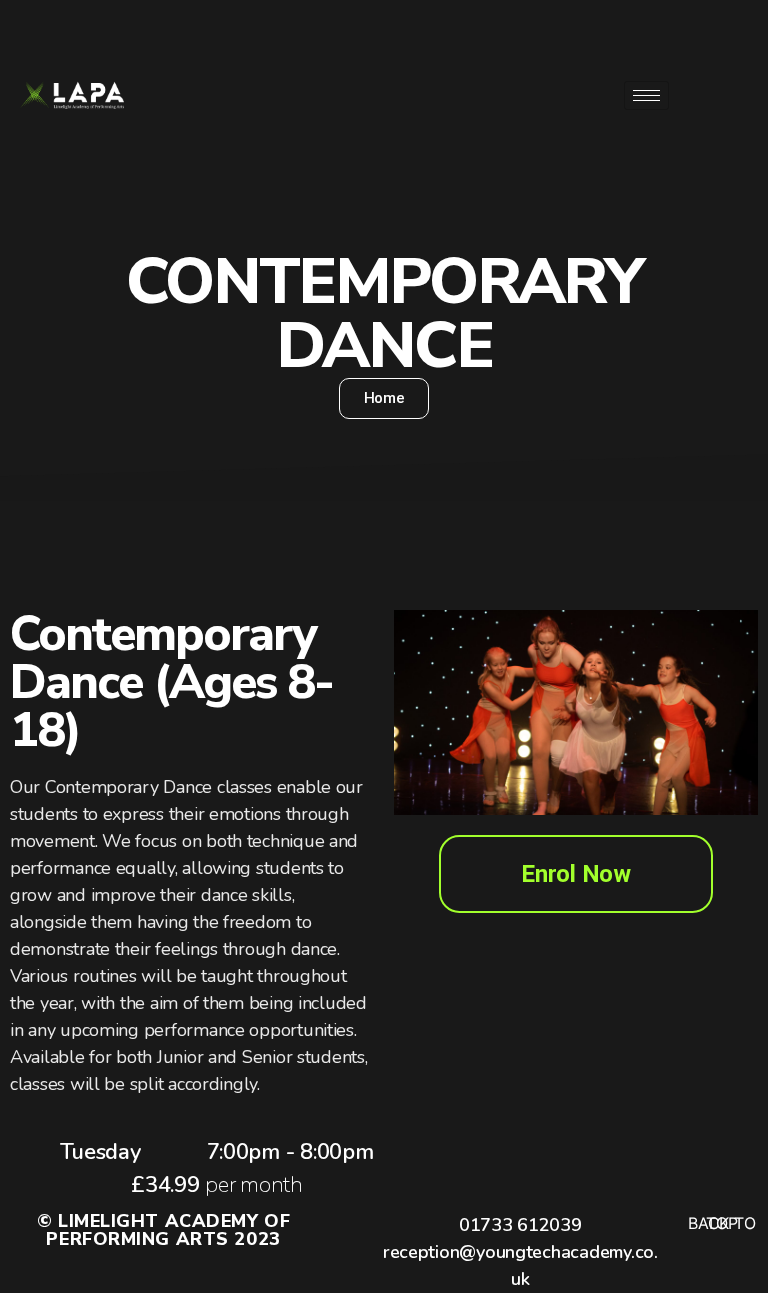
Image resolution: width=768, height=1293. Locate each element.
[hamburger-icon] (646, 95)
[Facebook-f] (712, 45)
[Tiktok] (712, 145)
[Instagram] (712, 95)
